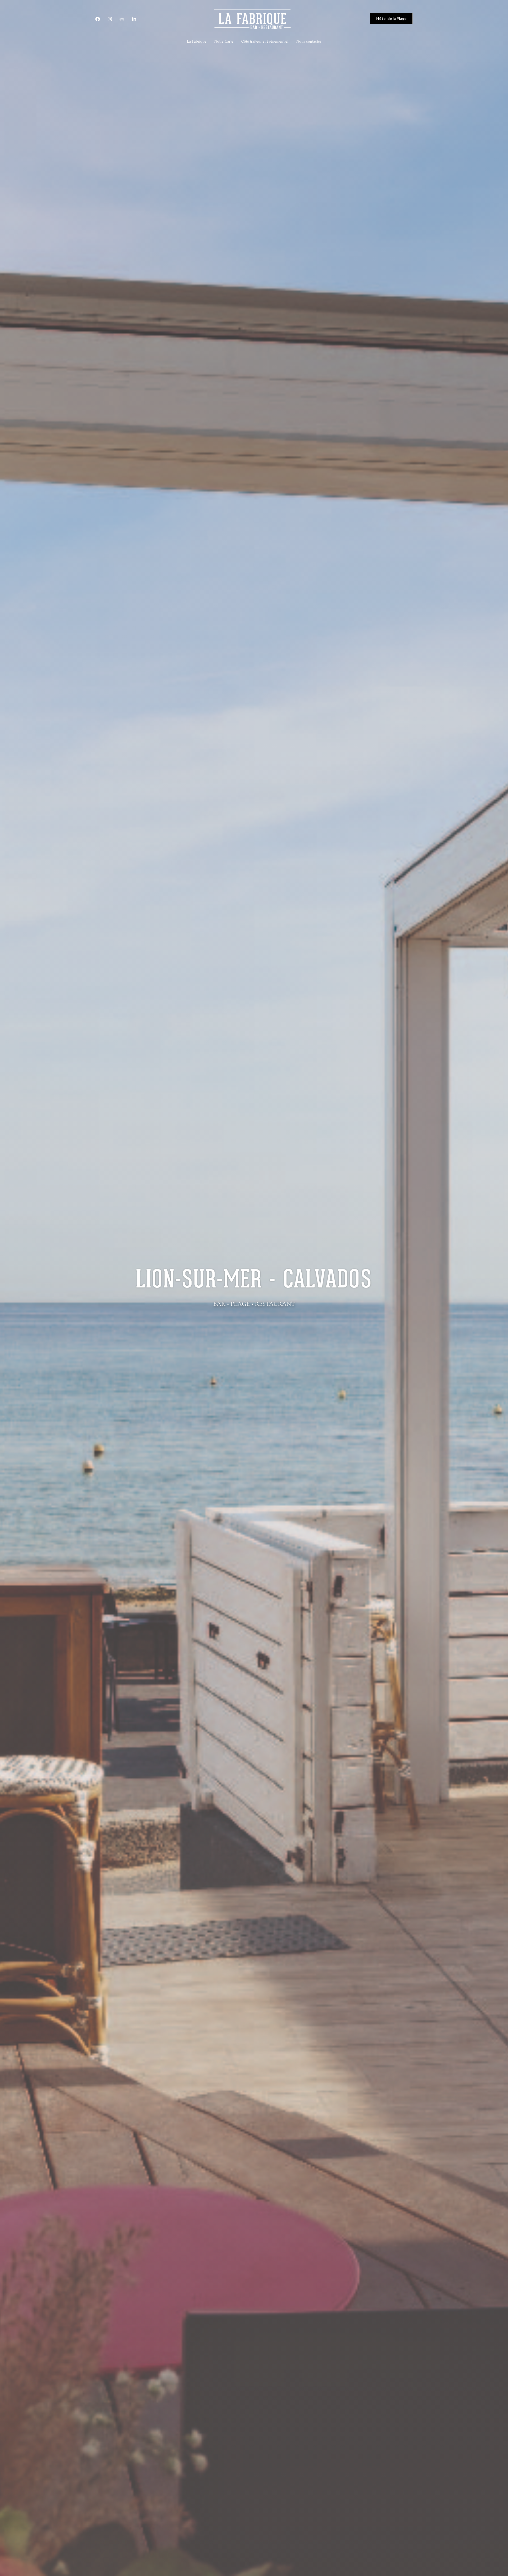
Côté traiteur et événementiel (265, 41)
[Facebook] (98, 19)
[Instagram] (110, 19)
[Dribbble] (134, 19)
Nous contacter (309, 41)
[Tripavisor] (122, 19)
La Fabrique (197, 41)
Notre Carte (224, 41)
